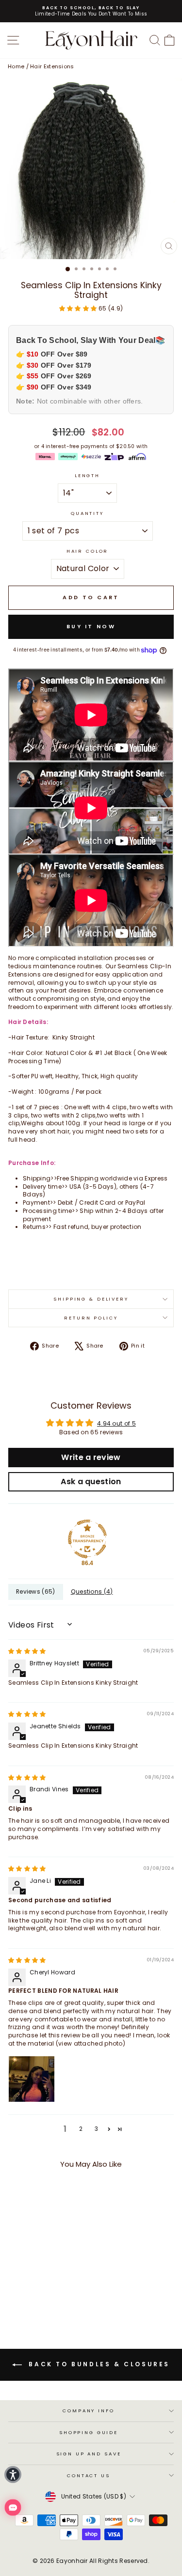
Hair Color (88, 551)
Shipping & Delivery (91, 1299)
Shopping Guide (89, 2432)
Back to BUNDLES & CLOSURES (98, 2365)
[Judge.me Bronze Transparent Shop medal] (87, 1539)
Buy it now (91, 626)
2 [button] (81, 2129)
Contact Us (89, 2475)
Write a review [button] (91, 1457)
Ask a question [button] (91, 1482)
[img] (27, 1651)
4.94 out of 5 (116, 1423)
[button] (79, 308)
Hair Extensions (52, 66)
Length (87, 475)
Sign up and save (89, 2454)
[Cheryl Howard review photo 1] (32, 2079)
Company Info (88, 2411)
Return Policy (91, 1318)
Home (16, 66)
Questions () (92, 1591)
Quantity (87, 513)
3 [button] (96, 2129)
